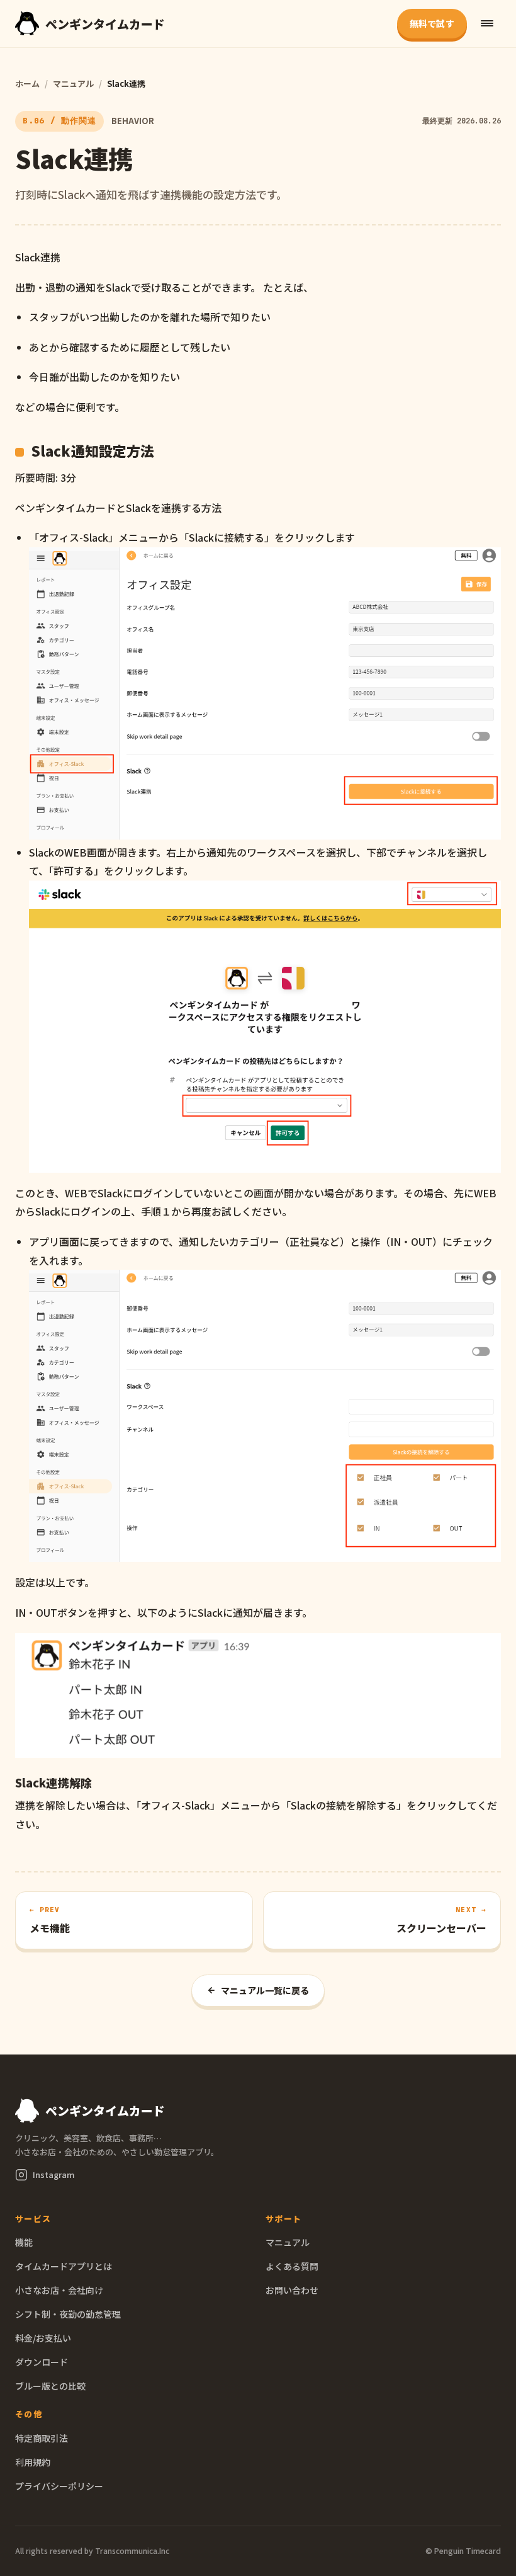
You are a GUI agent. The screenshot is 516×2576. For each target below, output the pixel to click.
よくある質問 (292, 2266)
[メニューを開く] (487, 23)
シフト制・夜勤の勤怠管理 (68, 2314)
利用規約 (33, 2462)
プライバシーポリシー (59, 2486)
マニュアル (73, 83)
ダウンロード (42, 2362)
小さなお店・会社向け (59, 2290)
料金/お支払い (43, 2338)
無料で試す (432, 23)
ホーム (27, 83)
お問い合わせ (292, 2290)
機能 (24, 2242)
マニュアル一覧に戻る (265, 1990)
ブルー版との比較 (50, 2386)
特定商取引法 (42, 2438)
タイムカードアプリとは (64, 2266)
